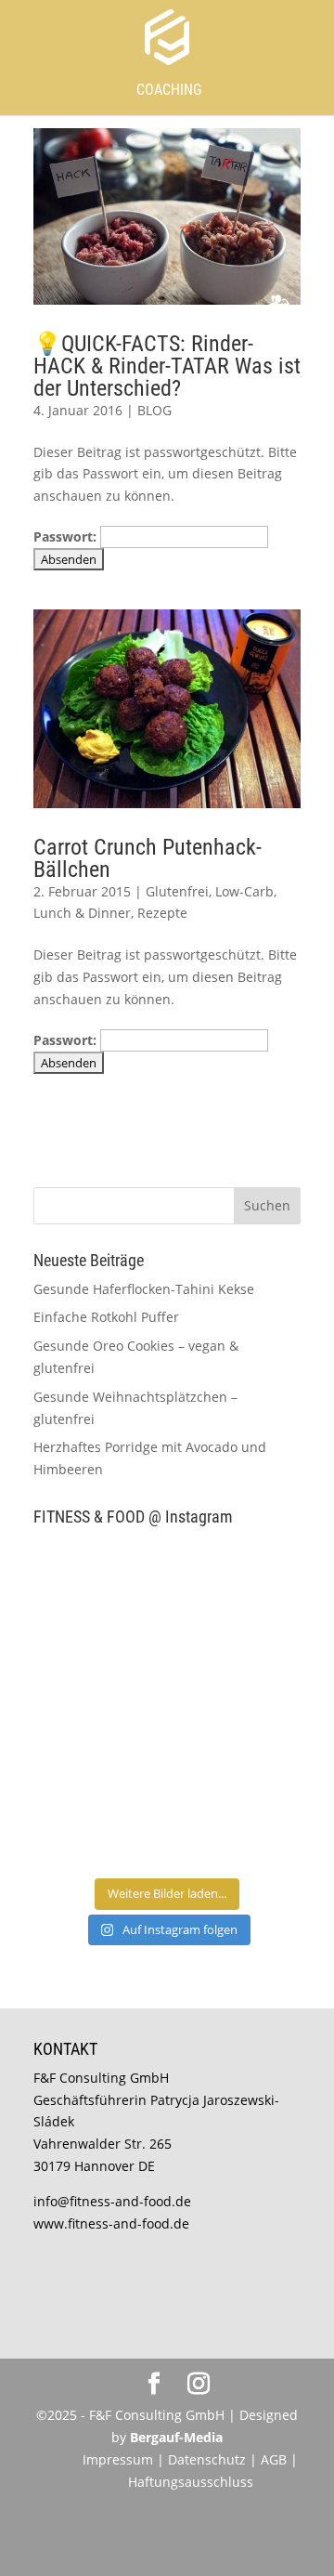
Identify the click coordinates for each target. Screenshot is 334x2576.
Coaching (169, 90)
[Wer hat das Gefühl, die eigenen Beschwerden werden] (236, 1746)
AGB (274, 2459)
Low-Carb (244, 891)
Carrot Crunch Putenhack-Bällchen (148, 858)
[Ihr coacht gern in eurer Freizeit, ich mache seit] (98, 1664)
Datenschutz (209, 2459)
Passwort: (67, 536)
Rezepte (162, 913)
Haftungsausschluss (191, 2482)
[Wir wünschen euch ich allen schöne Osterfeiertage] (98, 1746)
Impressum (118, 2459)
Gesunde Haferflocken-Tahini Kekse (144, 1289)
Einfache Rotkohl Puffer (106, 1317)
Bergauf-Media (176, 2437)
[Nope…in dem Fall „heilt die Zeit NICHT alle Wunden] (236, 1826)
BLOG (154, 410)
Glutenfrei (177, 891)
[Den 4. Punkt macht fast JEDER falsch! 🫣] (236, 1582)
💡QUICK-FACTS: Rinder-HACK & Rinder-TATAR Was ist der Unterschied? (167, 366)
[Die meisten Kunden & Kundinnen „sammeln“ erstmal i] (98, 1826)
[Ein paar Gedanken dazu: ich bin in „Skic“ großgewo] (236, 1664)
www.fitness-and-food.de (111, 2223)
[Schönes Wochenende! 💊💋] (98, 1582)
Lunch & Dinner (82, 913)
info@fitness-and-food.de (112, 2201)
